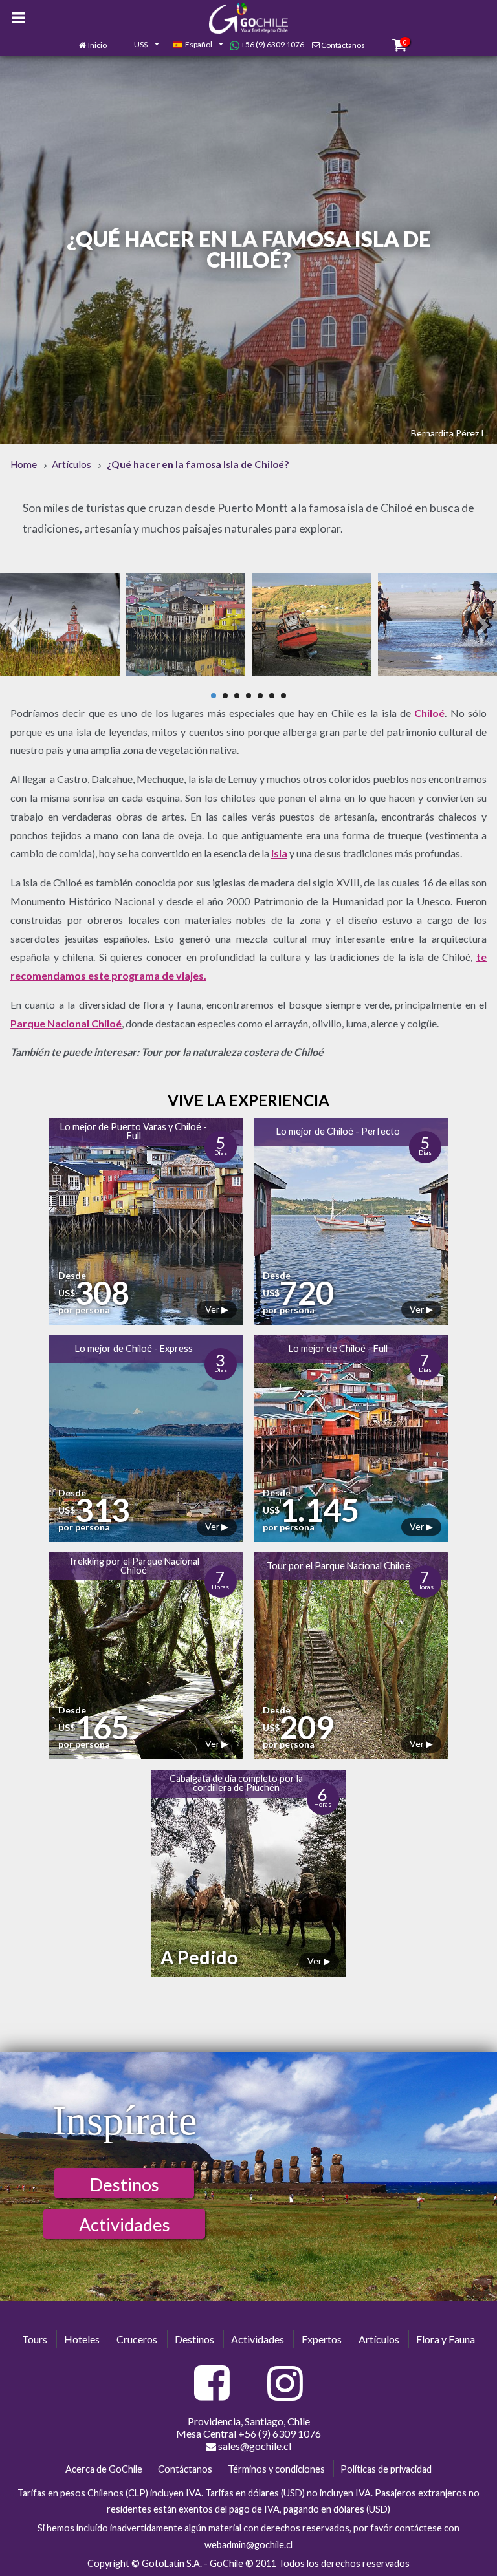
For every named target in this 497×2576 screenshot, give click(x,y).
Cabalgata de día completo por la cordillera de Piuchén (236, 1783)
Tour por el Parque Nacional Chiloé (338, 1566)
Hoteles (82, 2339)
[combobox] (140, 45)
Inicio (97, 45)
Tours (35, 2339)
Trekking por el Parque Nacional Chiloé (134, 1566)
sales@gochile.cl (254, 2446)
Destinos (125, 2184)
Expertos (322, 2339)
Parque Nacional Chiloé (66, 1023)
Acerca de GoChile (104, 2469)
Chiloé (429, 713)
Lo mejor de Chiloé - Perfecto (338, 1131)
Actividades (125, 2225)
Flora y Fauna (446, 2339)
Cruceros (137, 2339)
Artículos (379, 2339)
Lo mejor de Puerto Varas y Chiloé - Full (134, 1131)
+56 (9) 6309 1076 (272, 44)
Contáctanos (343, 45)
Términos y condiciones (276, 2469)
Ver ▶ (217, 1309)
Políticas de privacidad (386, 2469)
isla (279, 853)
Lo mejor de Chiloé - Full (338, 1348)
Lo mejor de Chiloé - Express (134, 1348)
